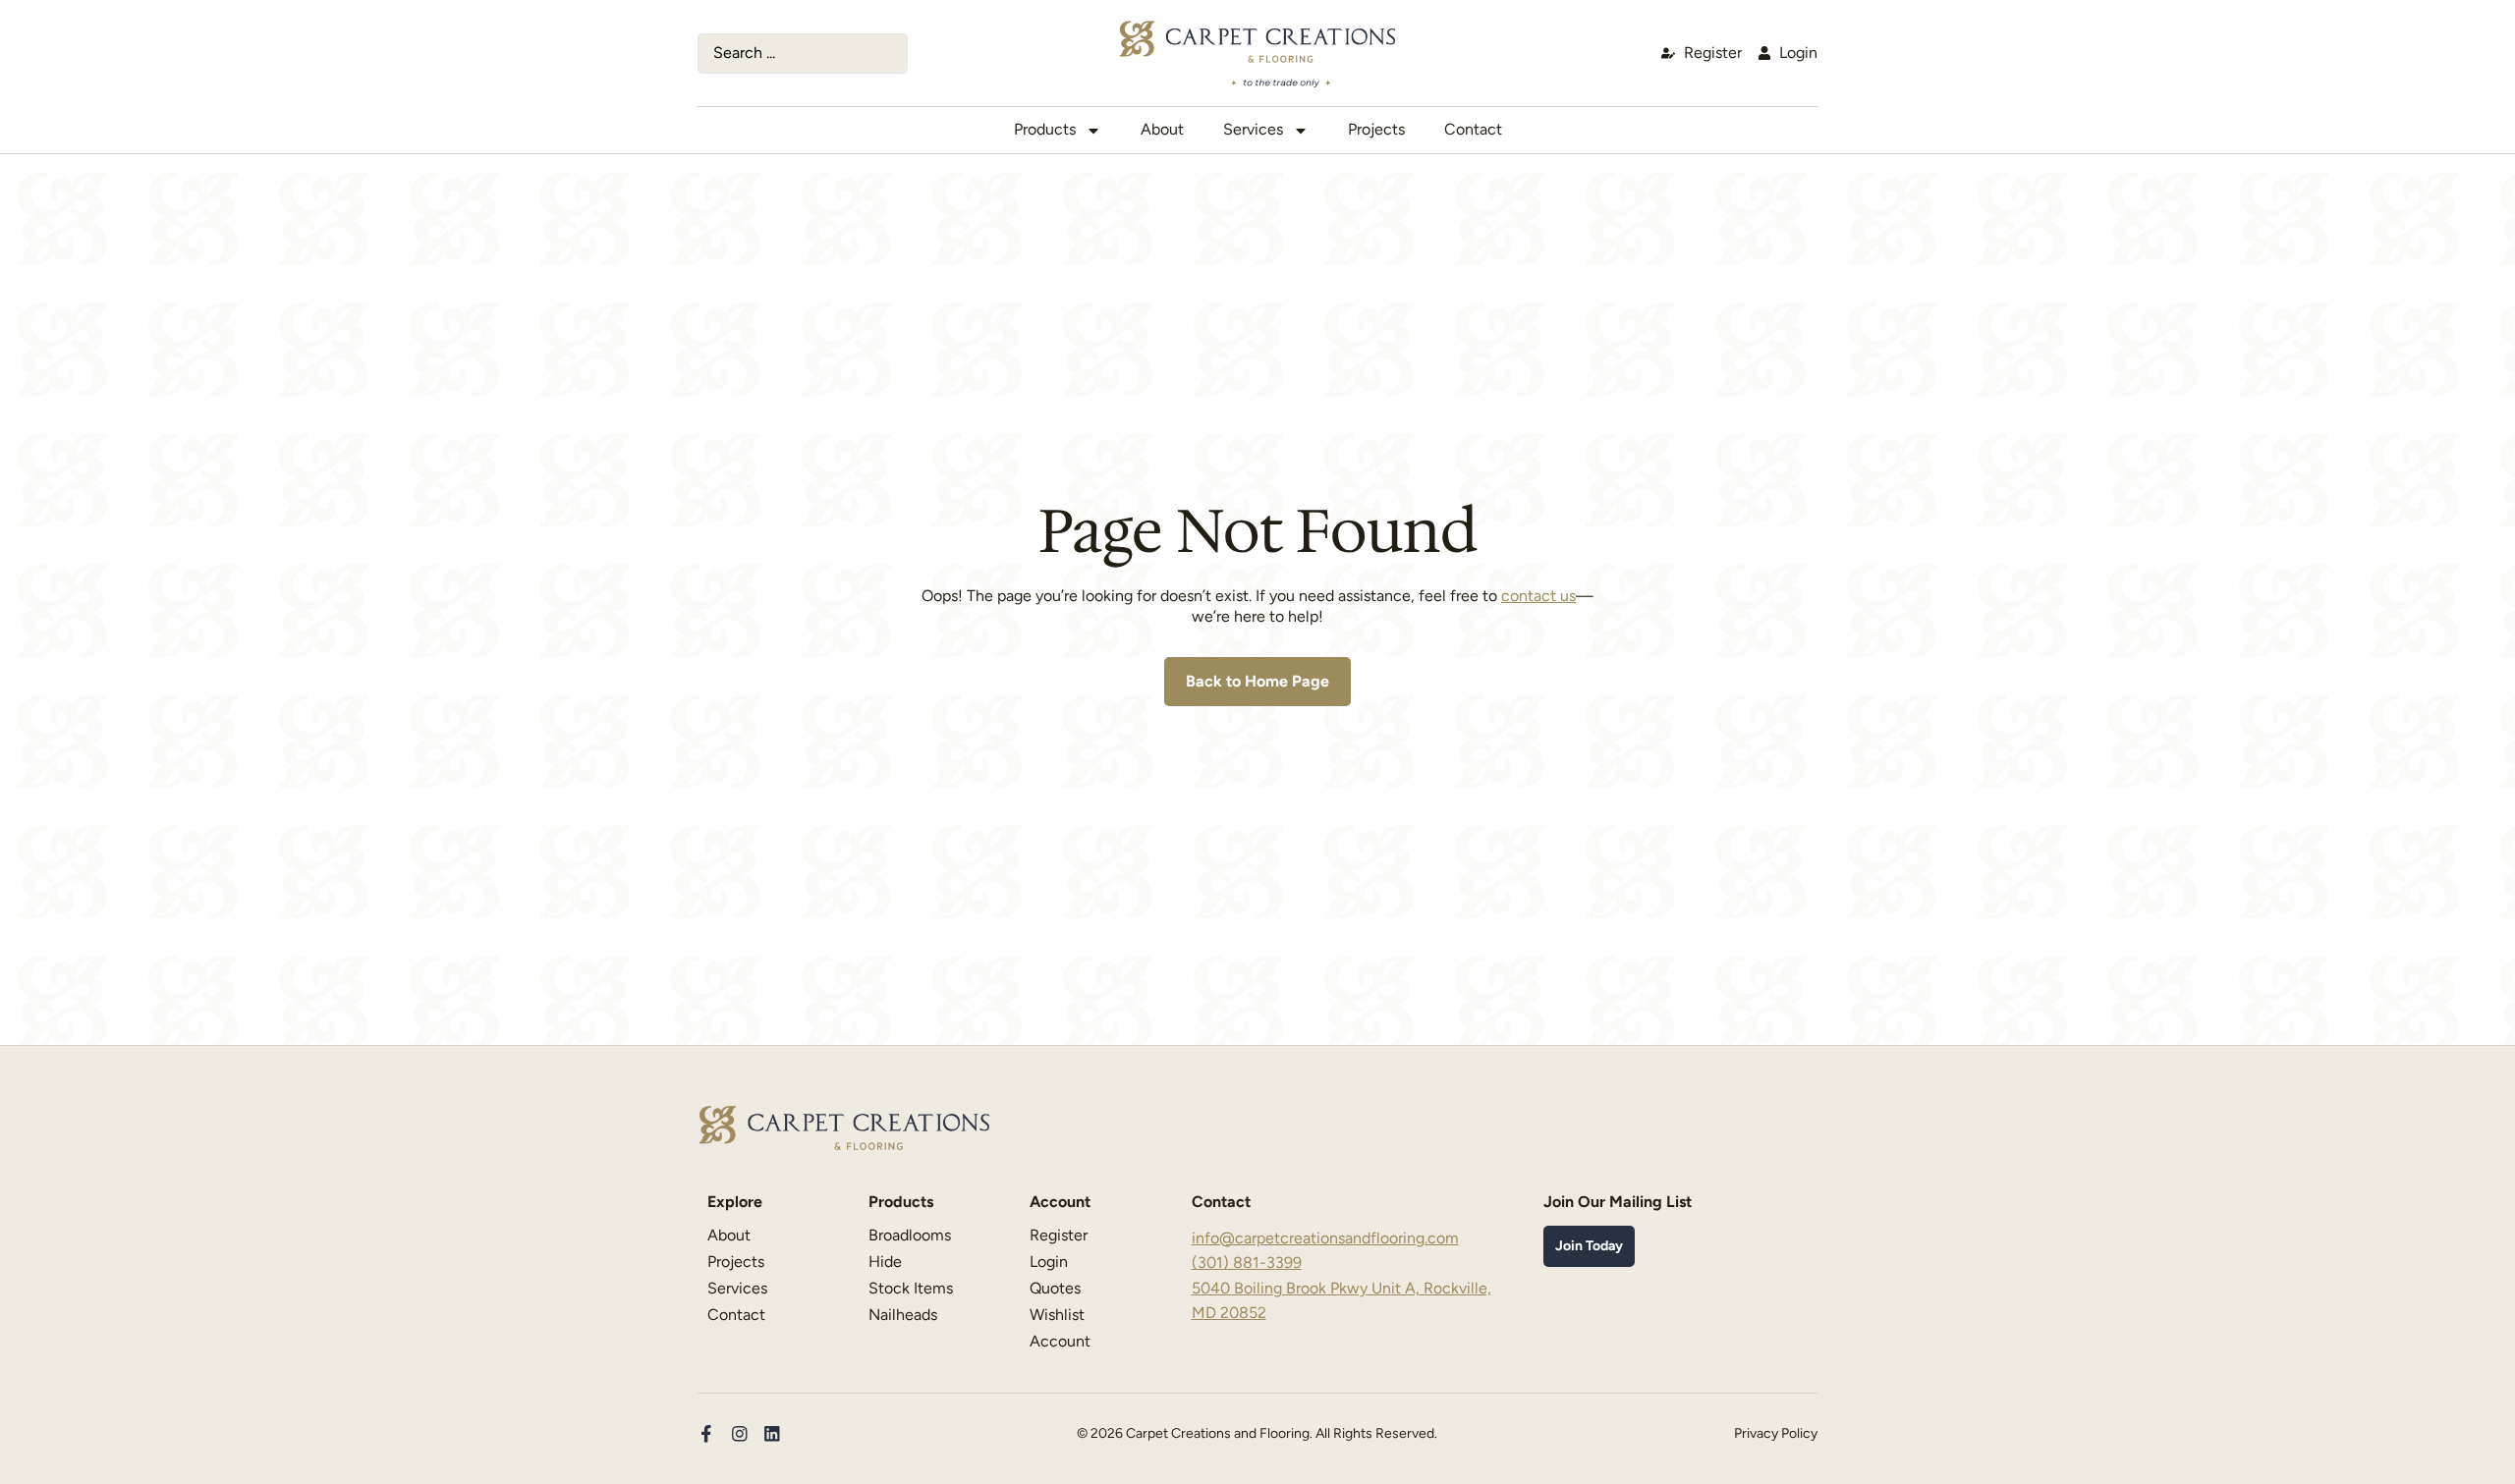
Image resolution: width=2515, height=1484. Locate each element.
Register (1059, 1235)
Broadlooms (910, 1235)
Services (1253, 129)
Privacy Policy (1776, 1433)
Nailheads (903, 1315)
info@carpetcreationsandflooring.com (1325, 1238)
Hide (885, 1262)
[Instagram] (740, 1434)
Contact (1473, 129)
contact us (1538, 596)
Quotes (1055, 1288)
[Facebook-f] (706, 1434)
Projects (1376, 129)
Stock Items (911, 1288)
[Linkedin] (772, 1434)
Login (1049, 1262)
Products (1045, 129)
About (1162, 129)
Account (1060, 1341)
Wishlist (1057, 1315)
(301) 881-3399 (1247, 1263)
